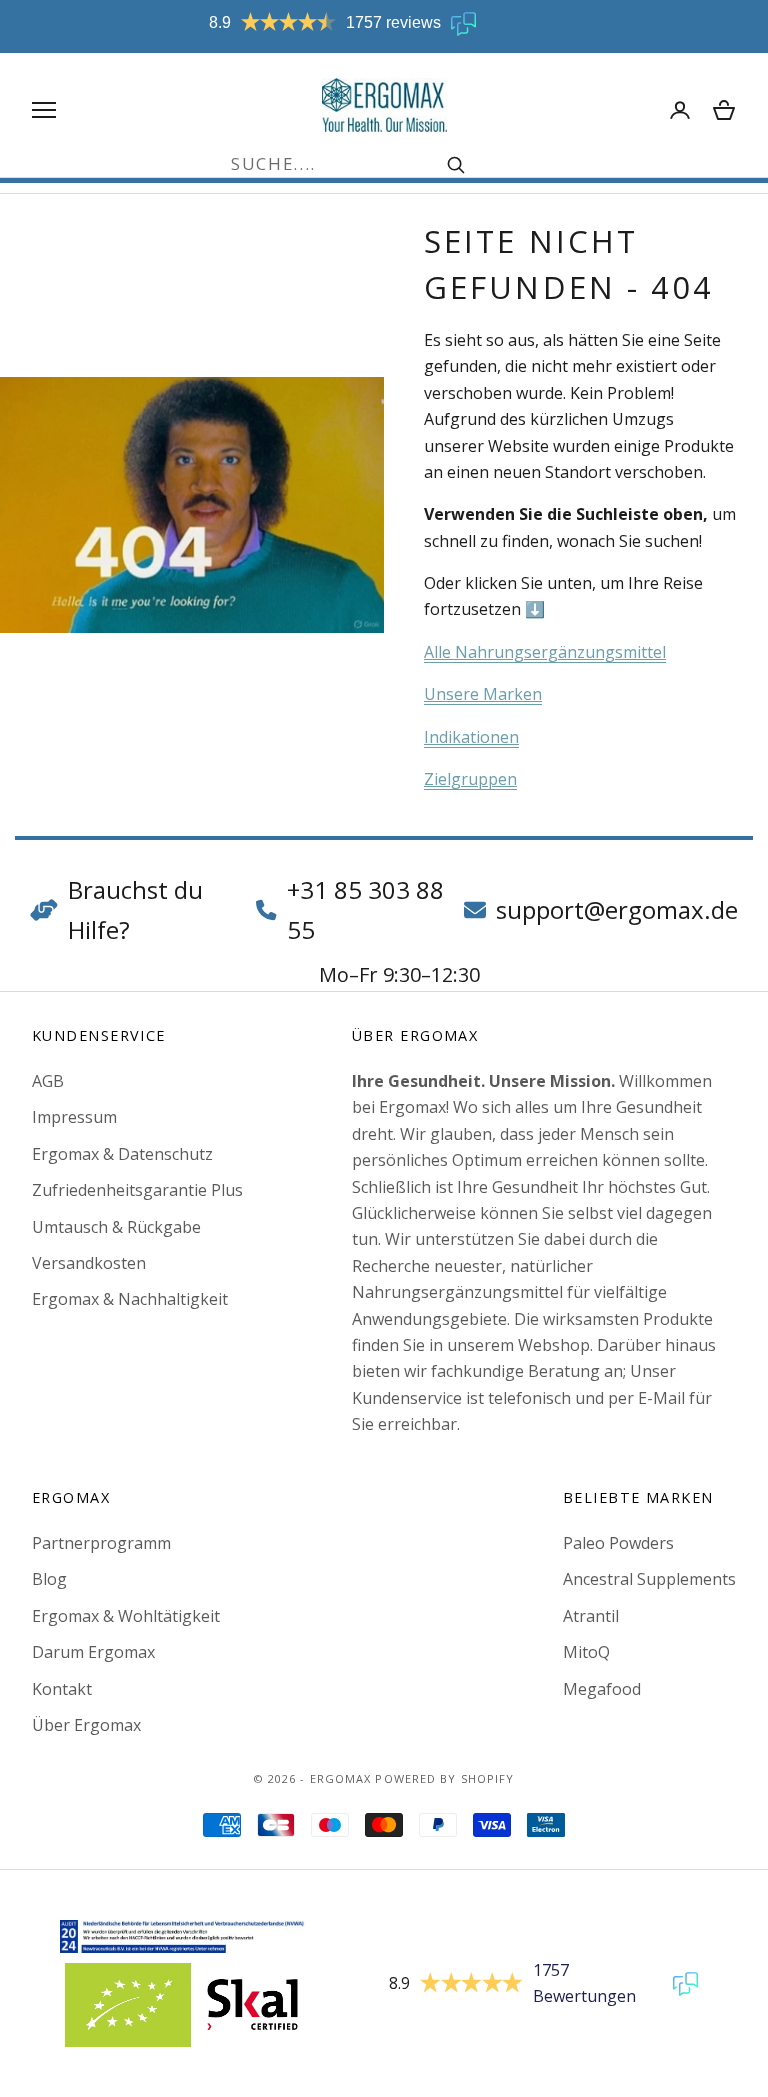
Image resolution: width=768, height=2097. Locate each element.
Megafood (602, 1689)
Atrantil (591, 1616)
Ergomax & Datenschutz (122, 1154)
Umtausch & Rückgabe (116, 1227)
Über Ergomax (86, 1725)
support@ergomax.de (617, 909)
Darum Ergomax (93, 1652)
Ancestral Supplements (649, 1579)
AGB (48, 1081)
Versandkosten (89, 1263)
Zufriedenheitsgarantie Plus (137, 1190)
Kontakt (62, 1689)
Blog (49, 1579)
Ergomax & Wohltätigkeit (126, 1616)
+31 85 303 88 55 (365, 909)
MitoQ (586, 1652)
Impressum (74, 1117)
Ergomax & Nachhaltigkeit (130, 1299)
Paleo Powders (618, 1543)
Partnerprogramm (101, 1543)
